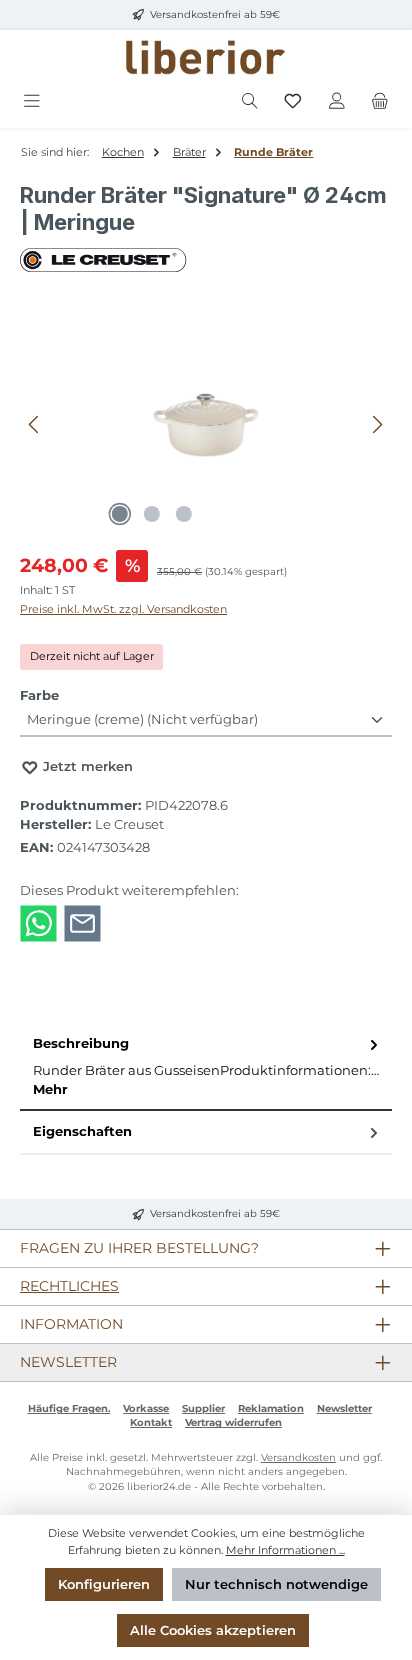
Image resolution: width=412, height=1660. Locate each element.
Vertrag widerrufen (233, 1422)
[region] (206, 424)
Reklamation (271, 1408)
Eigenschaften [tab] (82, 1131)
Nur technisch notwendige (276, 1584)
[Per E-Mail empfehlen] (82, 922)
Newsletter (344, 1408)
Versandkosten (298, 1457)
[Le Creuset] (206, 260)
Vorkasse (146, 1408)
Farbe (39, 695)
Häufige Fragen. (69, 1408)
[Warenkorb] (380, 101)
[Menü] (32, 101)
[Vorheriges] (35, 424)
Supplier (203, 1408)
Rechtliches (69, 1286)
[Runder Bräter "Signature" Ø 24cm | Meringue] (206, 424)
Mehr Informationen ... (285, 1550)
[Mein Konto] (337, 101)
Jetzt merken (86, 766)
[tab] (206, 1067)
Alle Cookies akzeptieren (213, 1630)
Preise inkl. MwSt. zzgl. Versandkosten (123, 609)
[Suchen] (250, 101)
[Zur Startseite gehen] (206, 57)
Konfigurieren (104, 1584)
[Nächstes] (377, 424)
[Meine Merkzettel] (293, 101)
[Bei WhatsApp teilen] (38, 922)
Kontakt (151, 1422)
